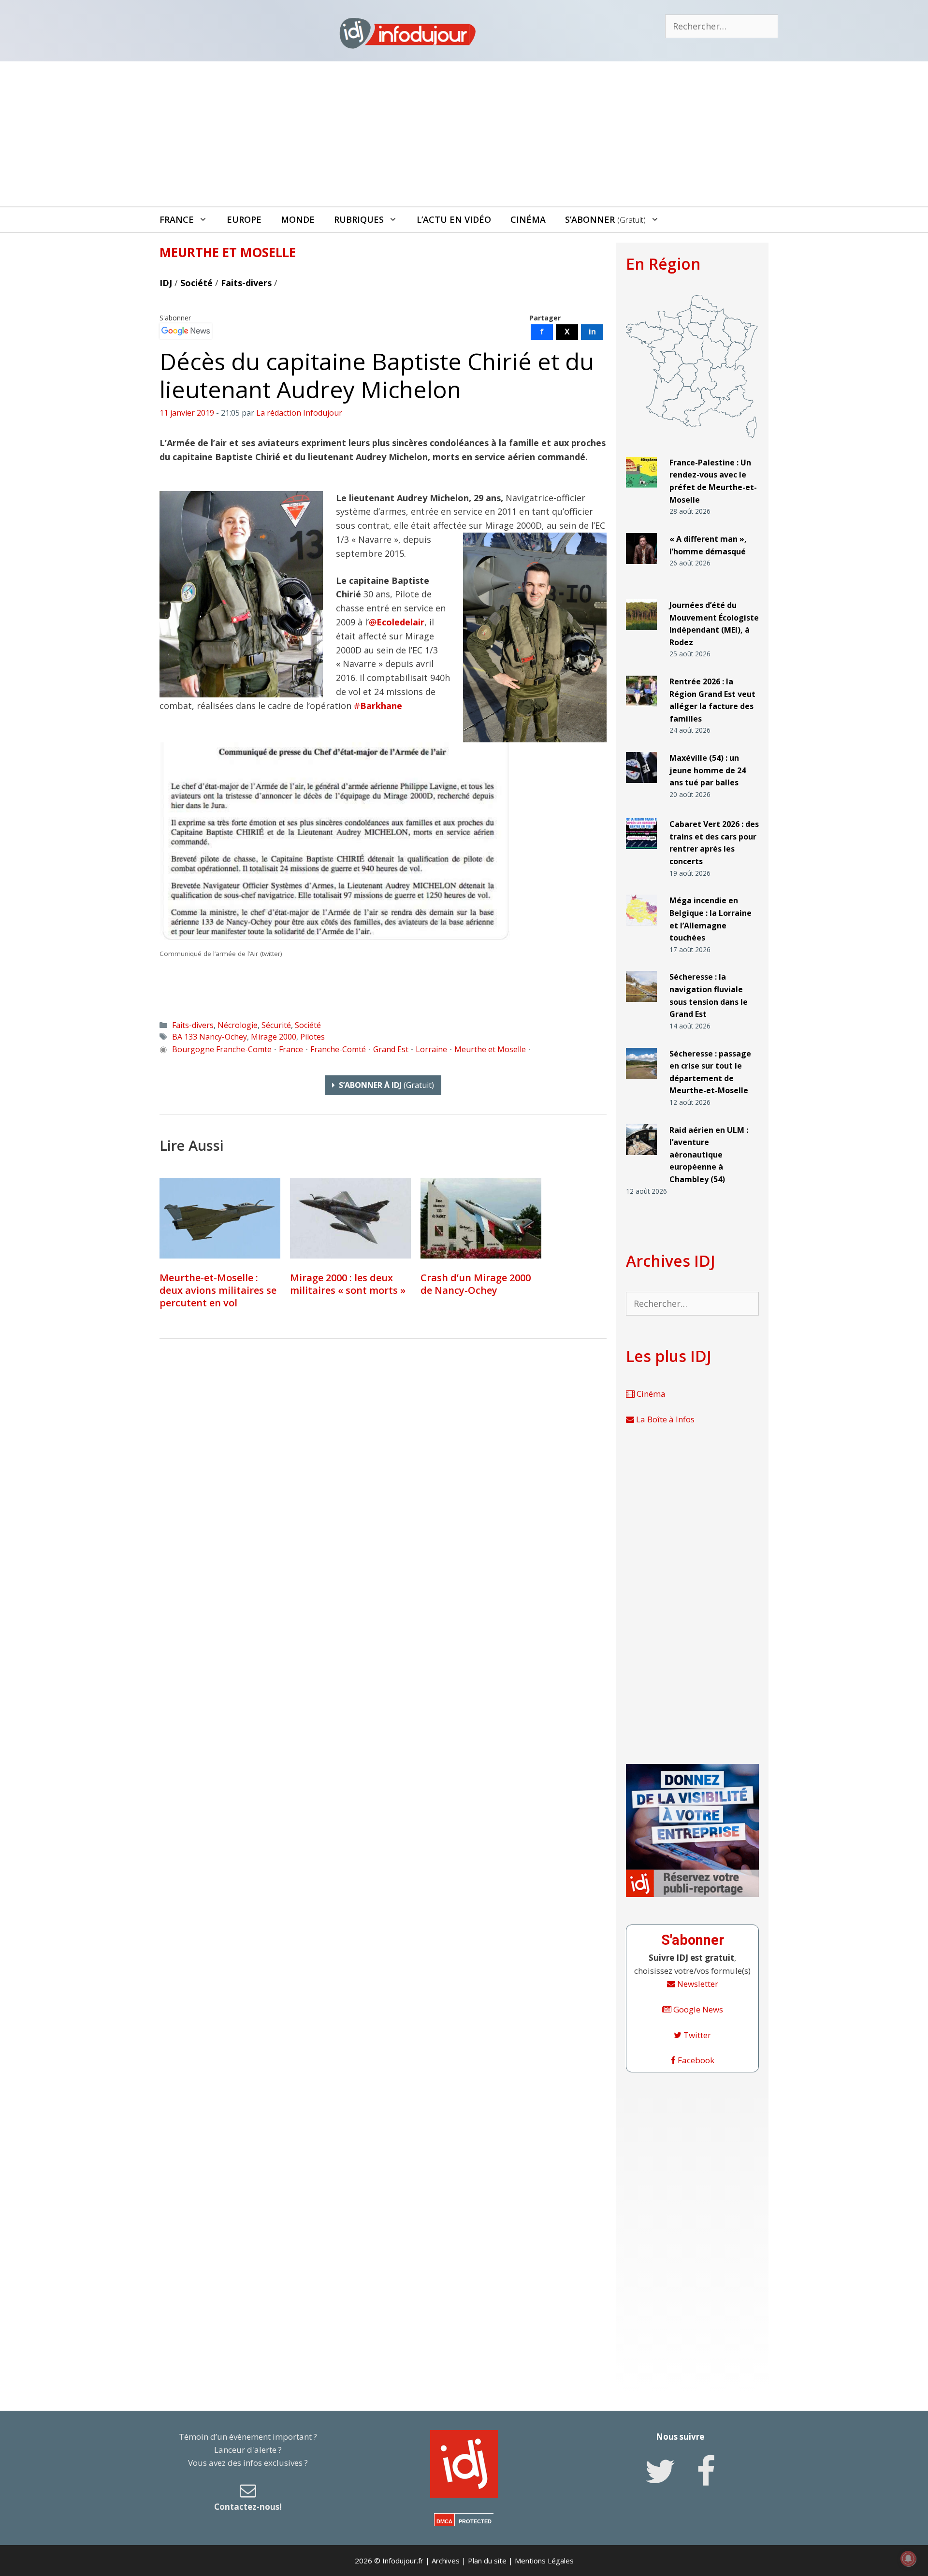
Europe (244, 219)
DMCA (444, 2521)
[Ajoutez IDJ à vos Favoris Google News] (186, 331)
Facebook (695, 2060)
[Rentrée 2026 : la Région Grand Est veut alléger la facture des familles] (641, 711)
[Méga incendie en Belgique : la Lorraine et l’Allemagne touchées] (641, 930)
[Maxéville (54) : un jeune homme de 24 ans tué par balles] (641, 787)
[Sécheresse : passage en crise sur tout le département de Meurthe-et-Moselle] (641, 1082)
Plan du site (487, 2561)
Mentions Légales (544, 2561)
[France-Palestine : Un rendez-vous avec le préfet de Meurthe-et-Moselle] (641, 492)
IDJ (166, 283)
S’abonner (605, 219)
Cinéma (528, 219)
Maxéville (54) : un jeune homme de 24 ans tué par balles (708, 770)
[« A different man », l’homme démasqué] (641, 568)
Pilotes (312, 1037)
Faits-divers (246, 283)
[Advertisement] (464, 134)
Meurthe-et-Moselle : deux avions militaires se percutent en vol (218, 1290)
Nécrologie (238, 1025)
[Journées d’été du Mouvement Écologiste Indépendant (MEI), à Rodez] (641, 634)
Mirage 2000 (274, 1037)
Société (196, 283)
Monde (298, 219)
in (592, 332)
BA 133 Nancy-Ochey (210, 1037)
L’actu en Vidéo (454, 219)
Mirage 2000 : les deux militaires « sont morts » (348, 1284)
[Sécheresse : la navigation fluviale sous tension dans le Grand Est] (641, 1006)
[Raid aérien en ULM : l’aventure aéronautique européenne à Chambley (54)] (641, 1159)
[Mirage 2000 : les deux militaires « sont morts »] (350, 1218)
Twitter (696, 2035)
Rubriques (359, 219)
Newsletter (697, 1984)
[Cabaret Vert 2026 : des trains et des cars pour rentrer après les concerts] (641, 853)
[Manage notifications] (908, 2559)
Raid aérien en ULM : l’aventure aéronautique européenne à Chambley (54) (709, 1155)
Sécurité (276, 1025)
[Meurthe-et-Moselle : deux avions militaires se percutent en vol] (220, 1218)
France (177, 219)
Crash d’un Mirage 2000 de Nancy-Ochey (476, 1284)
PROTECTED (475, 2521)
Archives (446, 2561)
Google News (697, 2009)
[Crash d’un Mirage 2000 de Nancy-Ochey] (481, 1218)
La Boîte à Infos (664, 1419)
